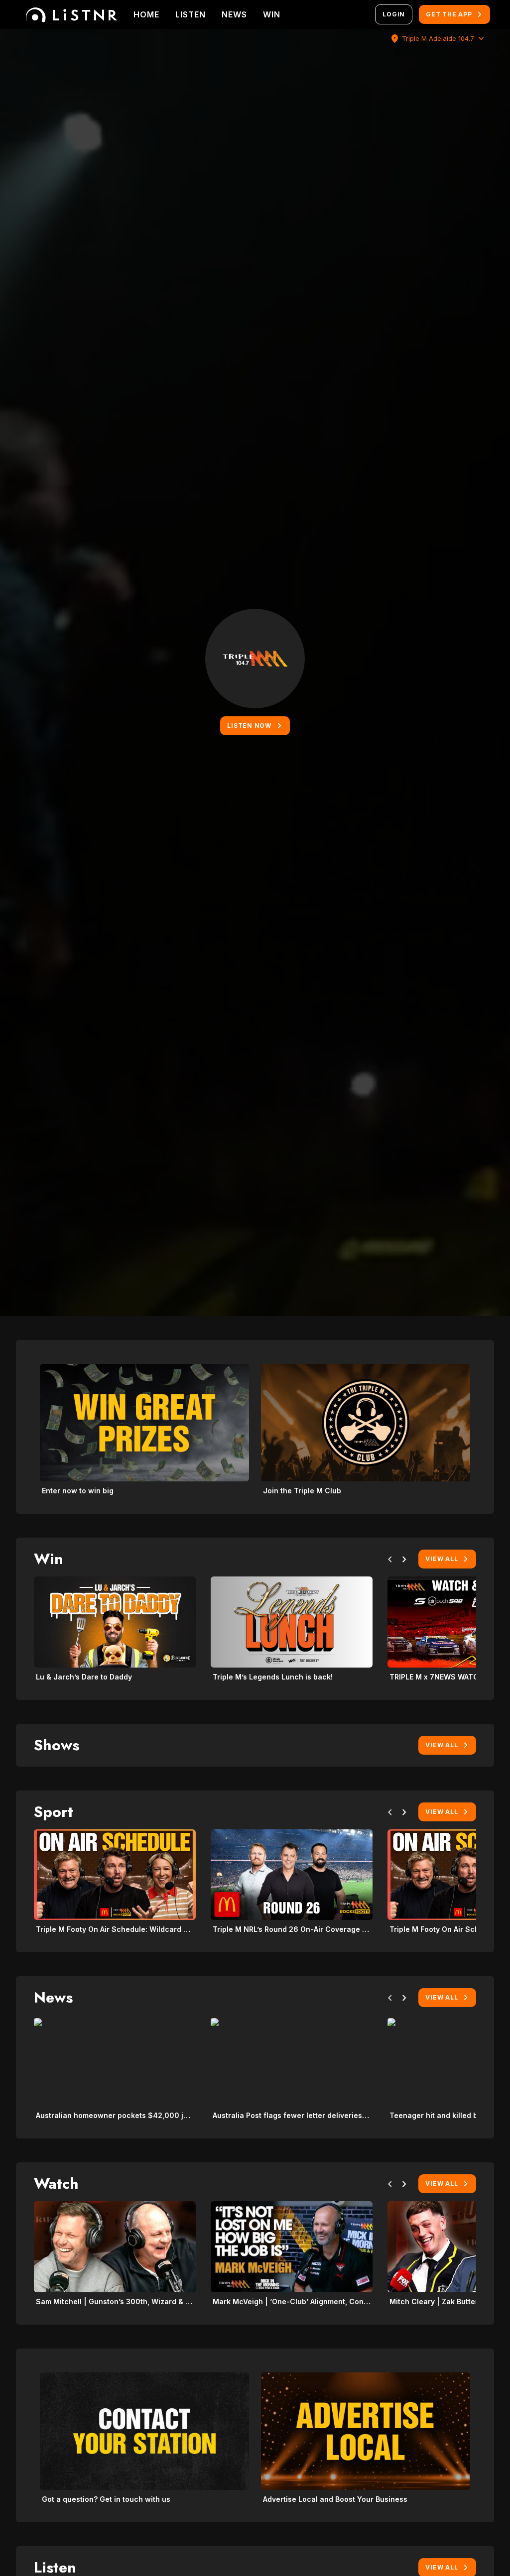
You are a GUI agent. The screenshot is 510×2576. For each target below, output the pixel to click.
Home (146, 14)
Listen (191, 14)
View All (442, 1559)
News (234, 14)
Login (394, 14)
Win (272, 14)
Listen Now (249, 726)
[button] (390, 1561)
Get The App (449, 14)
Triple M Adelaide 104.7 (438, 39)
